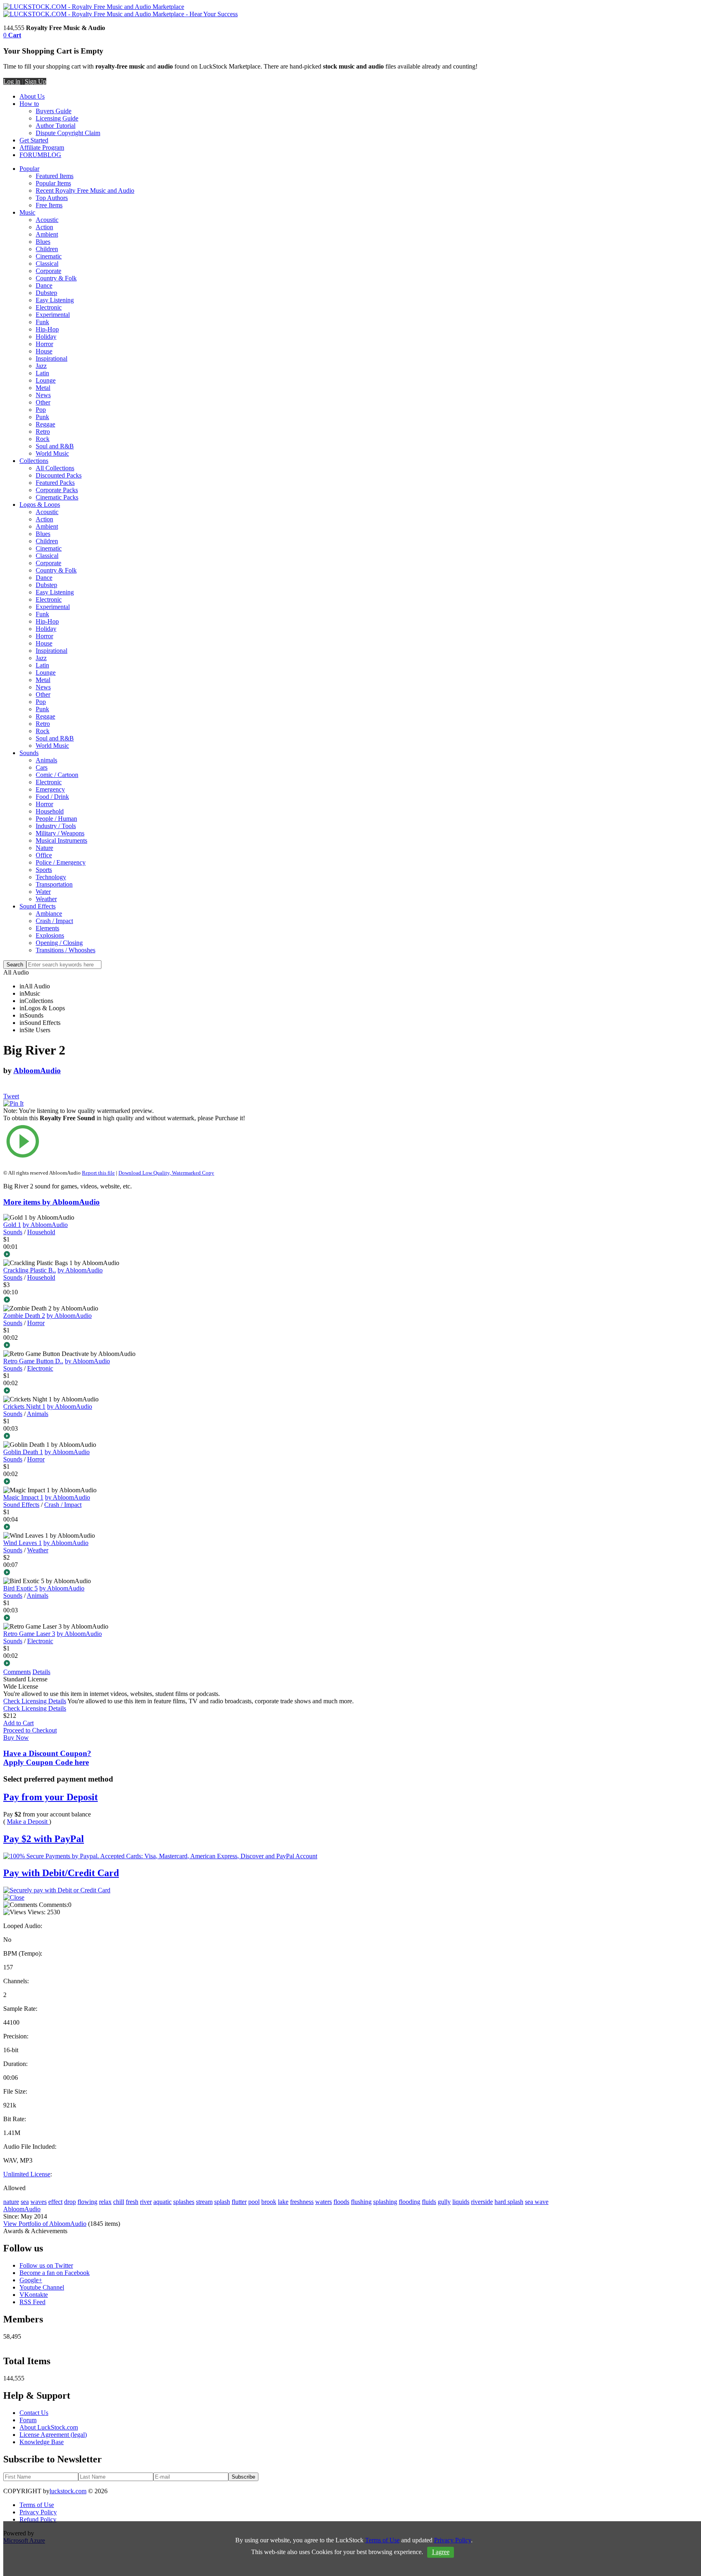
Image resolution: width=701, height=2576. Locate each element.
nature (11, 2202)
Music (27, 212)
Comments (17, 1672)
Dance (44, 285)
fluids (429, 2202)
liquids (461, 2202)
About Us (32, 96)
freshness (302, 2202)
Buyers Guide (54, 111)
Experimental (53, 315)
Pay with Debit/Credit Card (61, 1873)
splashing (385, 2202)
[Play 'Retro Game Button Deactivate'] (127, 1391)
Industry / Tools (56, 826)
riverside (482, 2202)
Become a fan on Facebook (55, 2273)
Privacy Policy (38, 2512)
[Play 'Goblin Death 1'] (127, 1482)
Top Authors (52, 198)
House (44, 351)
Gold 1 (12, 1225)
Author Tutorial (56, 126)
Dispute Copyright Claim (68, 133)
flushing (361, 2202)
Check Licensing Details (35, 1701)
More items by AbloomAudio (52, 1202)
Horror (44, 344)
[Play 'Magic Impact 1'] (127, 1528)
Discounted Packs (59, 475)
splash (222, 2202)
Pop (41, 410)
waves (39, 2202)
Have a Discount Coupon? (47, 1758)
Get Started (34, 140)
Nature (44, 848)
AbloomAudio (37, 1071)
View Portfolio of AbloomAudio (45, 2224)
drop (70, 2202)
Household (50, 811)
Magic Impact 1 (23, 1497)
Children (47, 249)
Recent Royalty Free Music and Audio (85, 190)
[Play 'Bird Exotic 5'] (127, 1618)
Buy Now (16, 1738)
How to (29, 104)
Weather (46, 899)
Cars (42, 767)
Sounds (29, 753)
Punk (42, 417)
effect (55, 2202)
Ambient (47, 234)
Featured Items (55, 176)
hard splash (509, 2202)
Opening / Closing (59, 943)
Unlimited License (27, 2174)
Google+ (31, 2280)
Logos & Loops (40, 505)
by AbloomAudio (45, 1225)
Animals (46, 760)
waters (324, 2202)
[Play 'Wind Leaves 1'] (127, 1573)
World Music (52, 453)
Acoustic (47, 220)
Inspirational (52, 358)
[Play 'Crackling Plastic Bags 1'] (127, 1300)
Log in (12, 81)
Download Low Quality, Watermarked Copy (166, 1173)
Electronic (49, 307)
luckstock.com (68, 2491)
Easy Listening (55, 300)
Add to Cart (18, 1723)
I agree (441, 2552)
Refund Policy (38, 2519)
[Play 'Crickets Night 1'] (127, 1437)
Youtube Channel (42, 2287)
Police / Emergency (61, 862)
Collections (34, 461)
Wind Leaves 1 (23, 1543)
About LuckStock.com (49, 2427)
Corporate (48, 271)
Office (44, 855)
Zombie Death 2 (24, 1316)
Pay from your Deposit (51, 1797)
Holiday (46, 337)
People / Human (56, 819)
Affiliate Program (42, 147)
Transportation (54, 884)
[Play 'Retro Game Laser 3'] (127, 1664)
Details (41, 1672)
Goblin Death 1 (23, 1452)
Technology (51, 877)
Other (43, 402)
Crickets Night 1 (24, 1406)
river (146, 2202)
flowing (87, 2202)
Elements (47, 928)
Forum (28, 2420)
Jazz (41, 366)
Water (43, 892)
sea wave (537, 2202)
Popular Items (53, 183)
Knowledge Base (42, 2442)
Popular (29, 169)
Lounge (46, 380)
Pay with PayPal (44, 1839)
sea (25, 2202)
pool (254, 2202)
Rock (43, 439)
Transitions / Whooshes (66, 950)
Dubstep (46, 293)
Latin (42, 373)
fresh (132, 2202)
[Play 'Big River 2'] (127, 1142)
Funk (42, 322)
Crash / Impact (54, 921)
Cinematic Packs (57, 497)
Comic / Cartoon (57, 775)
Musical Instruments (61, 840)
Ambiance (49, 914)
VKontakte (34, 2295)
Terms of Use (37, 2505)
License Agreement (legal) (53, 2435)
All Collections (55, 468)
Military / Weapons (60, 833)
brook (269, 2202)
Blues (43, 242)
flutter (239, 2202)
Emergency (50, 789)
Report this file (98, 1173)
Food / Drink (52, 797)
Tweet (11, 1096)
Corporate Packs (57, 490)
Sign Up (35, 81)
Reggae (45, 424)
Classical (47, 264)
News (43, 395)
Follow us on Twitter (46, 2265)
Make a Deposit (28, 1822)
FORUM (31, 155)
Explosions (50, 935)
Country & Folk (56, 278)
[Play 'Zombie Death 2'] (127, 1346)
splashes (184, 2202)
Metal (43, 388)
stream (204, 2202)
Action (44, 227)
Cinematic (49, 256)
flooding (410, 2202)
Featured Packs (55, 483)
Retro (43, 431)
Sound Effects (38, 906)
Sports (44, 870)
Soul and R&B (55, 446)
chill (119, 2202)
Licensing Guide (57, 118)
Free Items (49, 205)
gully (444, 2202)
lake (283, 2202)
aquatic (162, 2202)
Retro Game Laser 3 (29, 1634)
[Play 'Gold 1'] (127, 1255)
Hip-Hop (47, 329)
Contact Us (34, 2413)
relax (105, 2202)
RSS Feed (32, 2302)
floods (341, 2202)
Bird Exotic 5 (20, 1588)
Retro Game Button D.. (33, 1361)
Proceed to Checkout (30, 1730)
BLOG (52, 155)
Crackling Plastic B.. (30, 1270)
